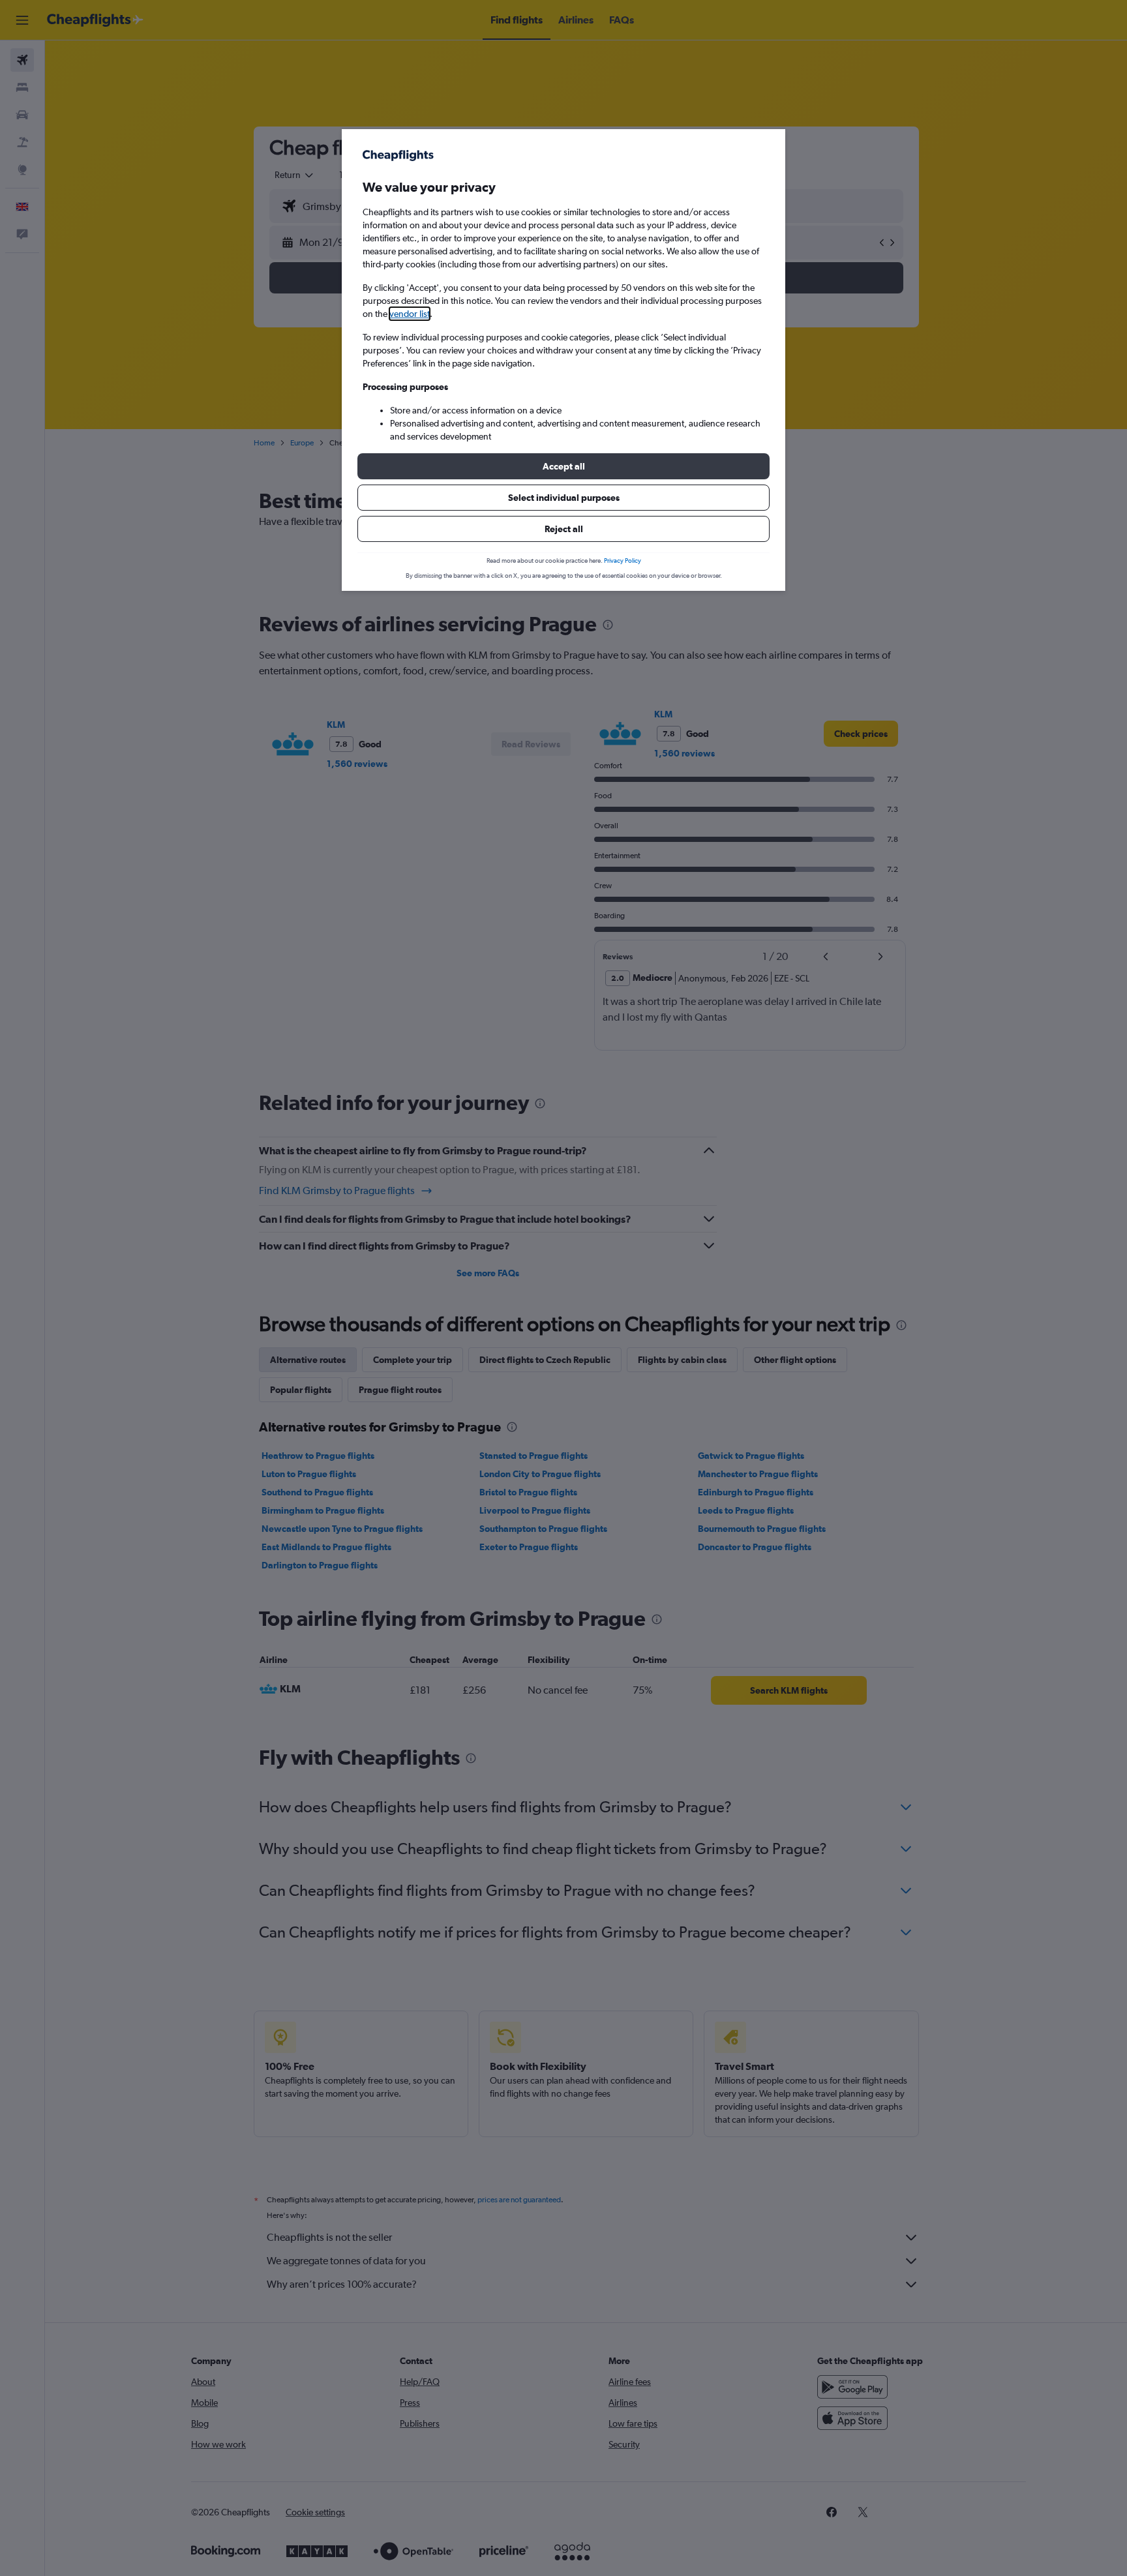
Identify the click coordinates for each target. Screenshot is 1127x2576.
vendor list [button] (410, 314)
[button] (563, 466)
